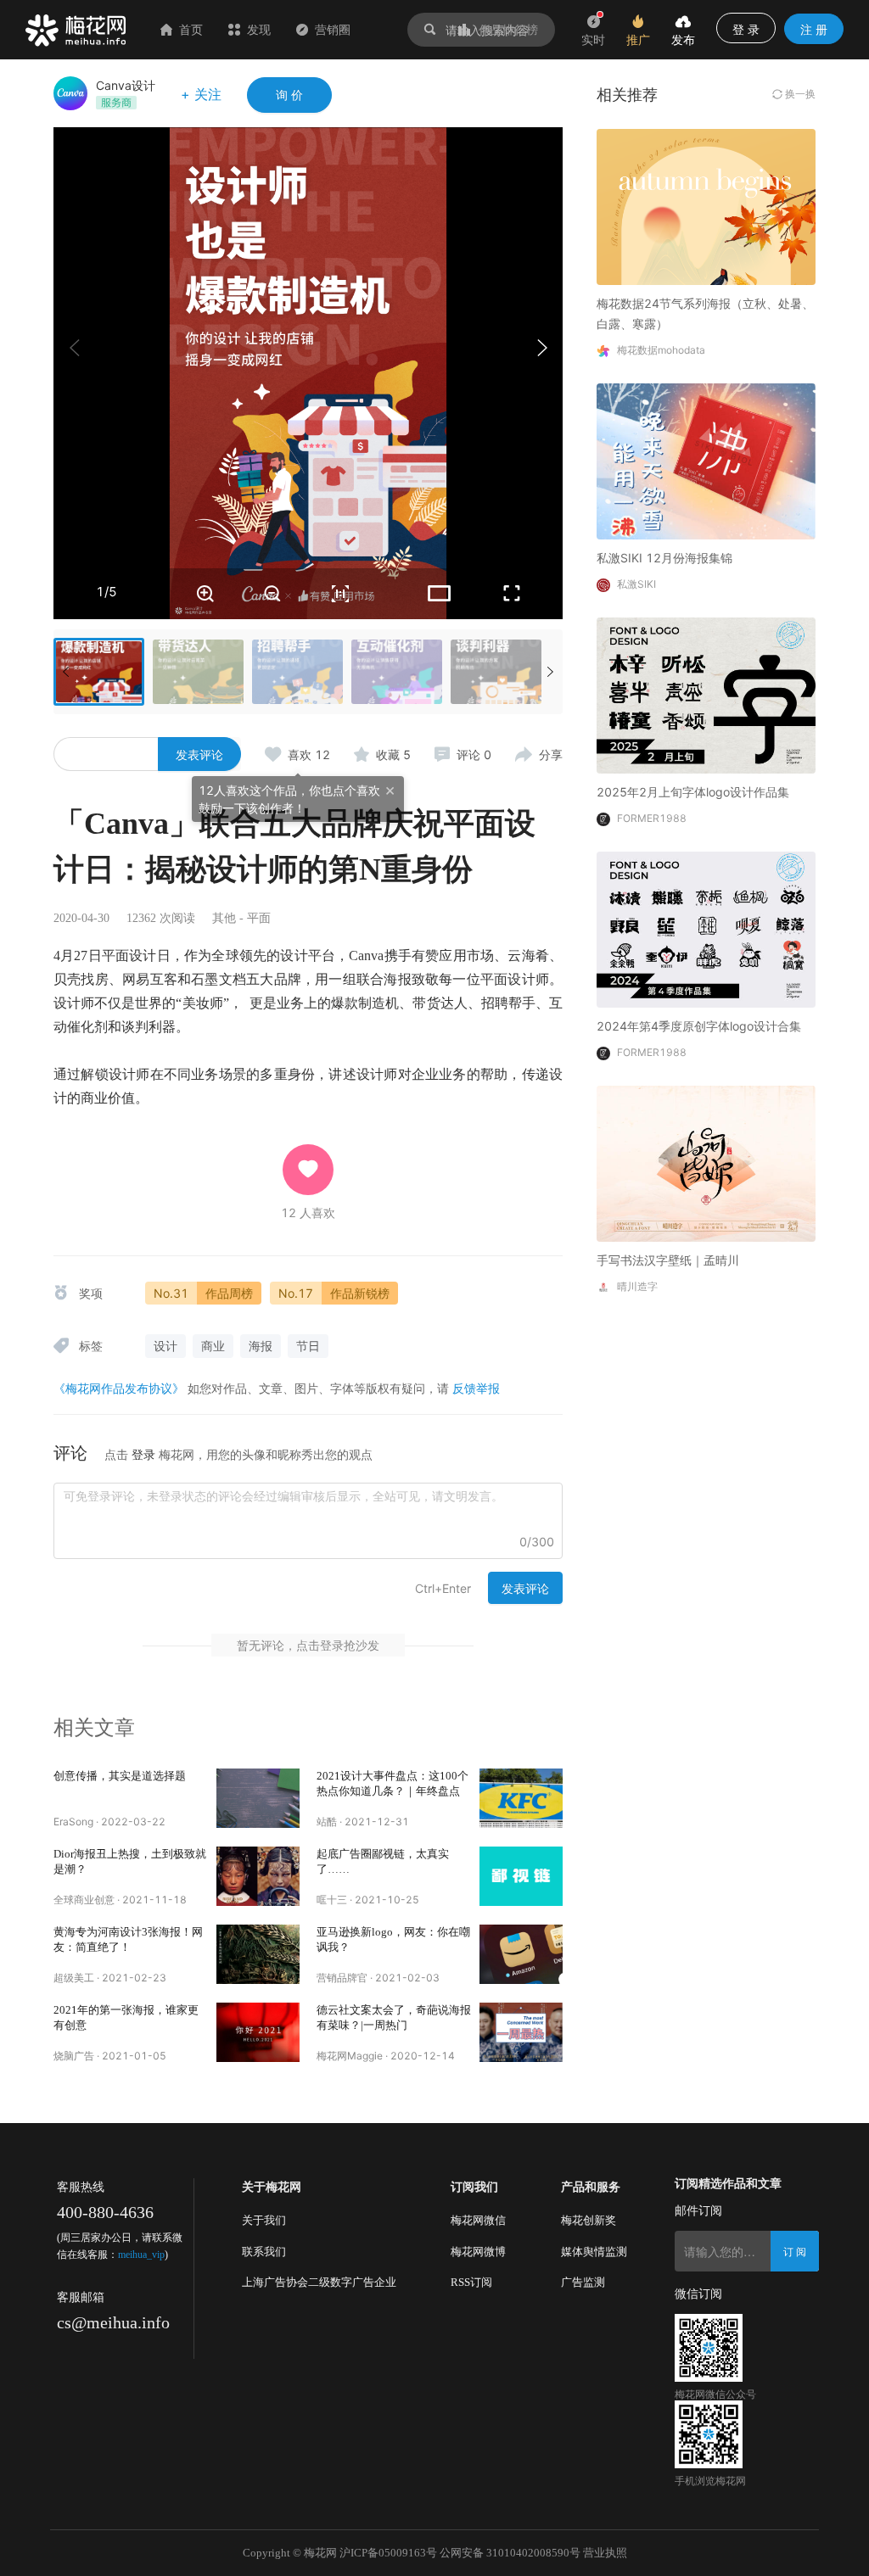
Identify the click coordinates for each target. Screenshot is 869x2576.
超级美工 (74, 1978)
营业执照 (605, 2553)
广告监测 (583, 2282)
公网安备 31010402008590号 (510, 2553)
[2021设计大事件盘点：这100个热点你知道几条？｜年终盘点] (521, 1798)
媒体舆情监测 (594, 2252)
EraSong (73, 1822)
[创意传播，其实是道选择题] (258, 1798)
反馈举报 (476, 1388)
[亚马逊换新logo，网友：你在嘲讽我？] (521, 1954)
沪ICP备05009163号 (388, 2553)
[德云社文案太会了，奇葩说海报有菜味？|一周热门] (521, 2032)
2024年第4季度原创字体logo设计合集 (699, 1026)
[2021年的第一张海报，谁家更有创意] (258, 2032)
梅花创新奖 (589, 2220)
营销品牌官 (342, 1978)
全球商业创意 (84, 1900)
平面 (259, 918)
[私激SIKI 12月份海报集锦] (706, 460)
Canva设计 (126, 85)
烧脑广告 (74, 2056)
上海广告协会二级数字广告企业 (319, 2282)
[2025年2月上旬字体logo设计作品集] (706, 694)
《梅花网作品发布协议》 (119, 1388)
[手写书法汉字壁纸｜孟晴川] (706, 1162)
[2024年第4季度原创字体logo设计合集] (706, 928)
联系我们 (264, 2252)
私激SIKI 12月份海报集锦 (664, 558)
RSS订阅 (471, 2282)
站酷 (327, 1822)
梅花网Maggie (350, 2056)
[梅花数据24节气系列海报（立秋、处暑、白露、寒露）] (706, 206)
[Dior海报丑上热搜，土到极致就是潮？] (258, 1876)
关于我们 (264, 2220)
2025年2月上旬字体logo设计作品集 (693, 792)
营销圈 (333, 29)
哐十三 (332, 1900)
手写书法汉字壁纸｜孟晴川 (668, 1260)
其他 (224, 918)
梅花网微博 (478, 2252)
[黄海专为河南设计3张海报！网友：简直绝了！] (258, 1954)
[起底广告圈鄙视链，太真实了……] (521, 1876)
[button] (541, 348)
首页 (191, 29)
